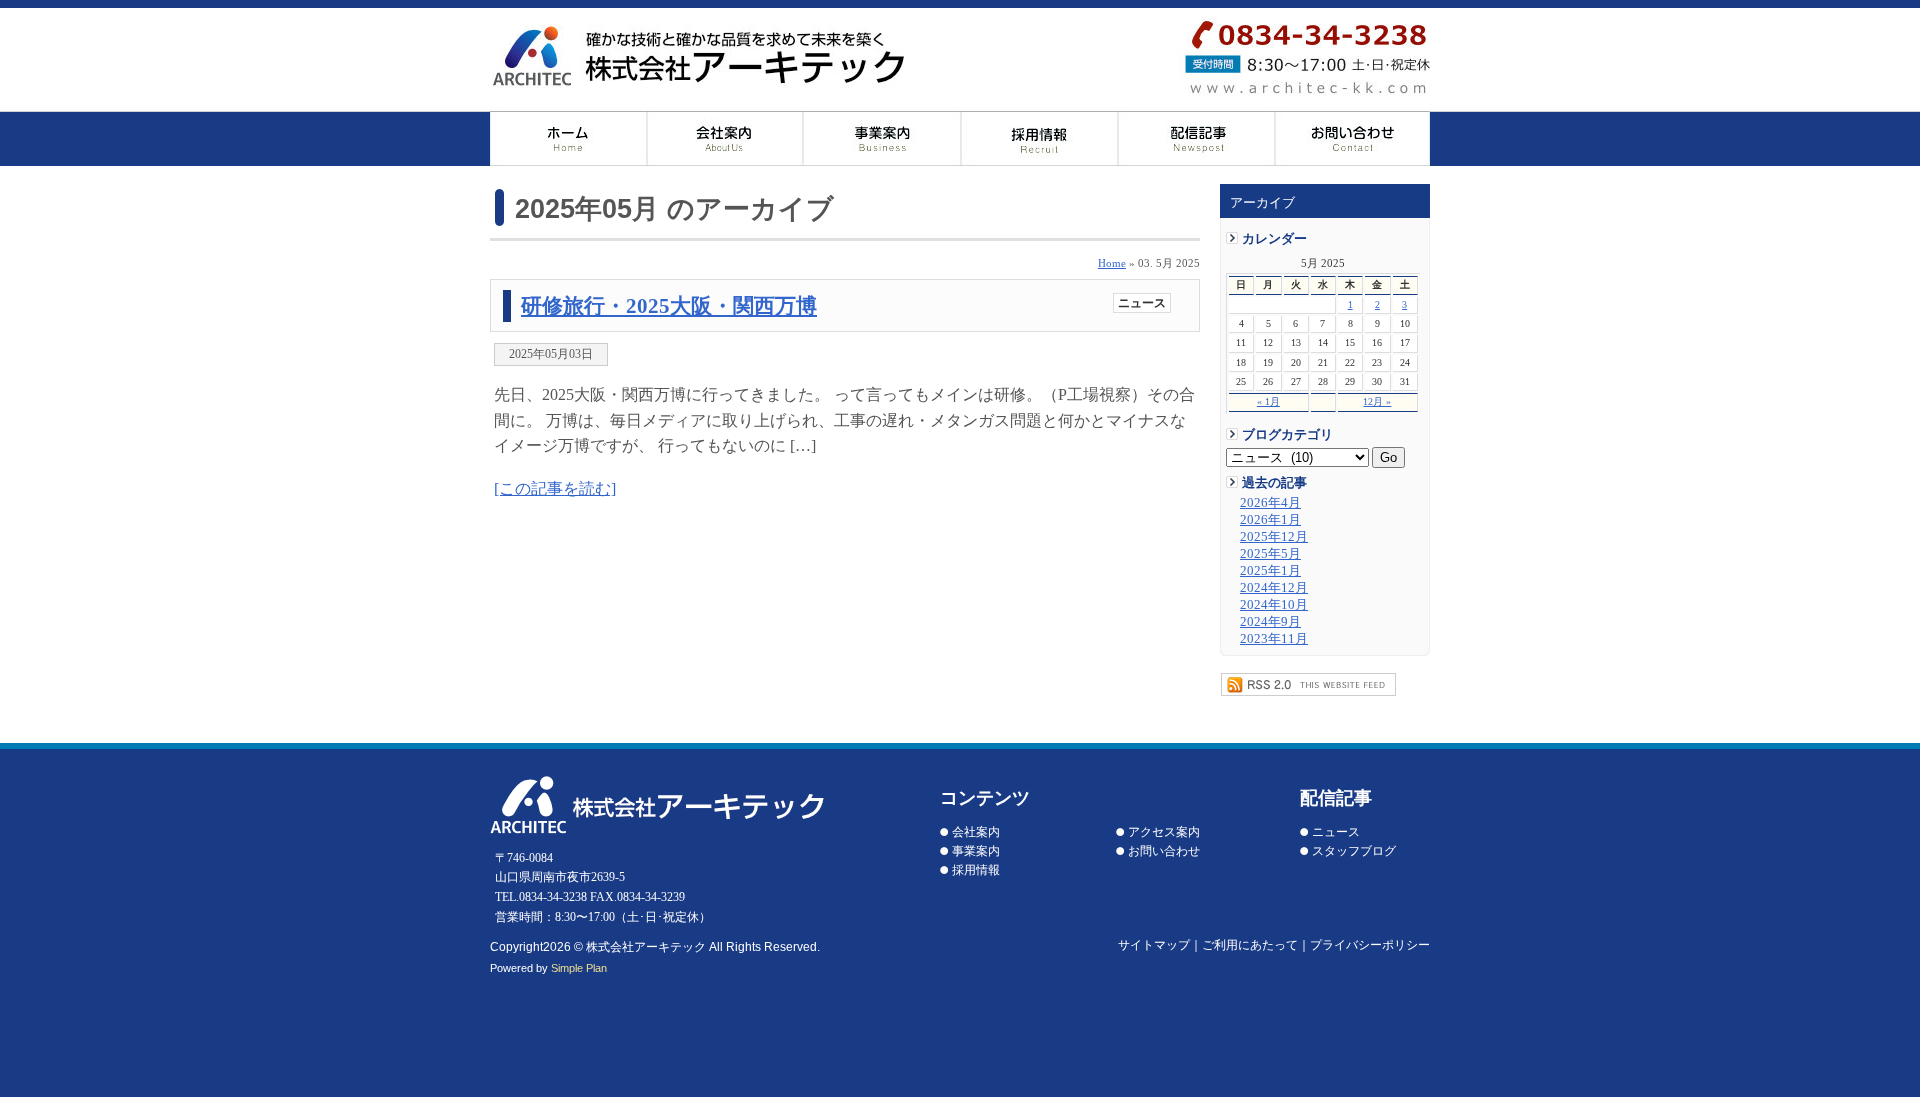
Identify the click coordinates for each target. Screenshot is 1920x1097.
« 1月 (1268, 401)
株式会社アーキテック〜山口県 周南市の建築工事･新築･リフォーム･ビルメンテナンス (698, 56)
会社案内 (725, 138)
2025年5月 (1270, 554)
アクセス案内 (1164, 832)
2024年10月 (1274, 605)
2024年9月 (1270, 622)
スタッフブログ (1354, 851)
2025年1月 (1270, 571)
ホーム (568, 138)
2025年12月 (1274, 537)
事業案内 (976, 851)
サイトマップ (1154, 945)
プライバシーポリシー (1370, 945)
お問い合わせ (1352, 138)
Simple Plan (579, 968)
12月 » (1377, 401)
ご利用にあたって (1250, 945)
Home (1112, 263)
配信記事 (1196, 138)
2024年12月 (1274, 588)
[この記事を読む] (555, 488)
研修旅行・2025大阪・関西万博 (669, 305)
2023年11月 (1274, 639)
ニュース (1142, 303)
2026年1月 (1270, 520)
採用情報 (1039, 138)
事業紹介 (882, 138)
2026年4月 (1270, 503)
